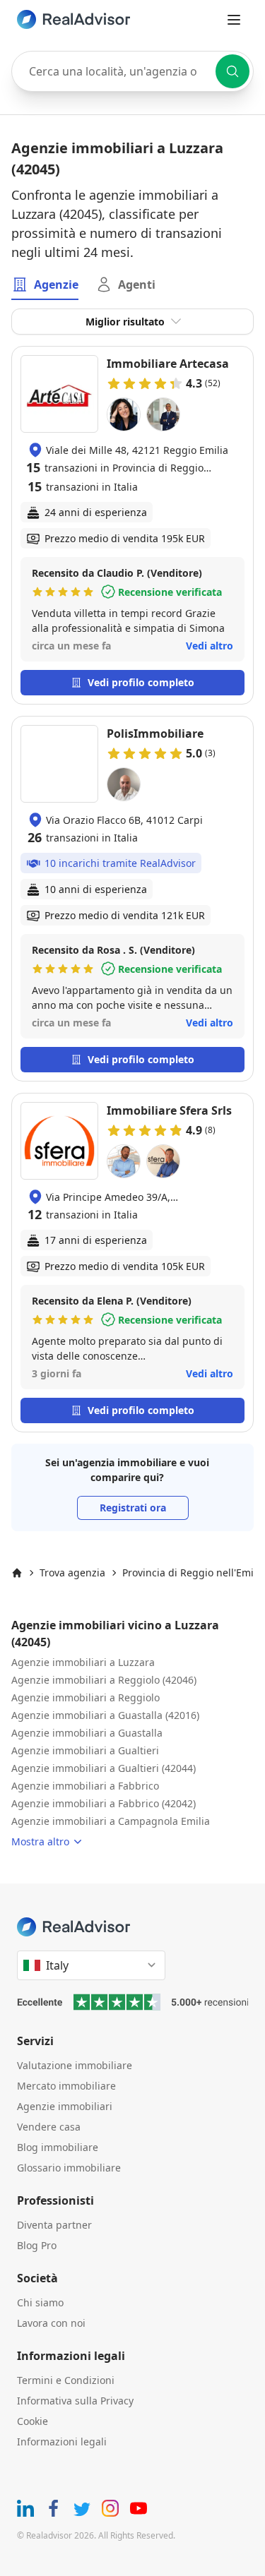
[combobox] (132, 71)
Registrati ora (133, 1508)
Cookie (33, 2421)
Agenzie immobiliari (65, 2106)
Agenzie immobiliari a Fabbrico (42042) (104, 1803)
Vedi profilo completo (141, 682)
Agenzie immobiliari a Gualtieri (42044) (104, 1768)
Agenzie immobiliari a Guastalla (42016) (105, 1715)
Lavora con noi (51, 2323)
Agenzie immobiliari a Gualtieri (85, 1750)
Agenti (137, 284)
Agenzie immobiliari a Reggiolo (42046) (104, 1680)
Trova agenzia (72, 1572)
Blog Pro (37, 2245)
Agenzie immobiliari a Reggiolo (86, 1697)
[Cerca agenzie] (232, 71)
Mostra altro (40, 1841)
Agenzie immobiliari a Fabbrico (85, 1786)
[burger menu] (234, 20)
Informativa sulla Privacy (75, 2401)
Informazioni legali (62, 2442)
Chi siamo (40, 2302)
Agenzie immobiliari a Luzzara (83, 1662)
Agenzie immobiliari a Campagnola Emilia (111, 1821)
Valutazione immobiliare (75, 2065)
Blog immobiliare (58, 2147)
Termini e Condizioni (66, 2380)
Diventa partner (54, 2225)
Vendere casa (49, 2127)
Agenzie (56, 284)
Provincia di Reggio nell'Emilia (194, 1572)
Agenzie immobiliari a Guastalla (87, 1733)
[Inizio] (17, 1573)
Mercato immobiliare (66, 2086)
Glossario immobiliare (69, 2168)
